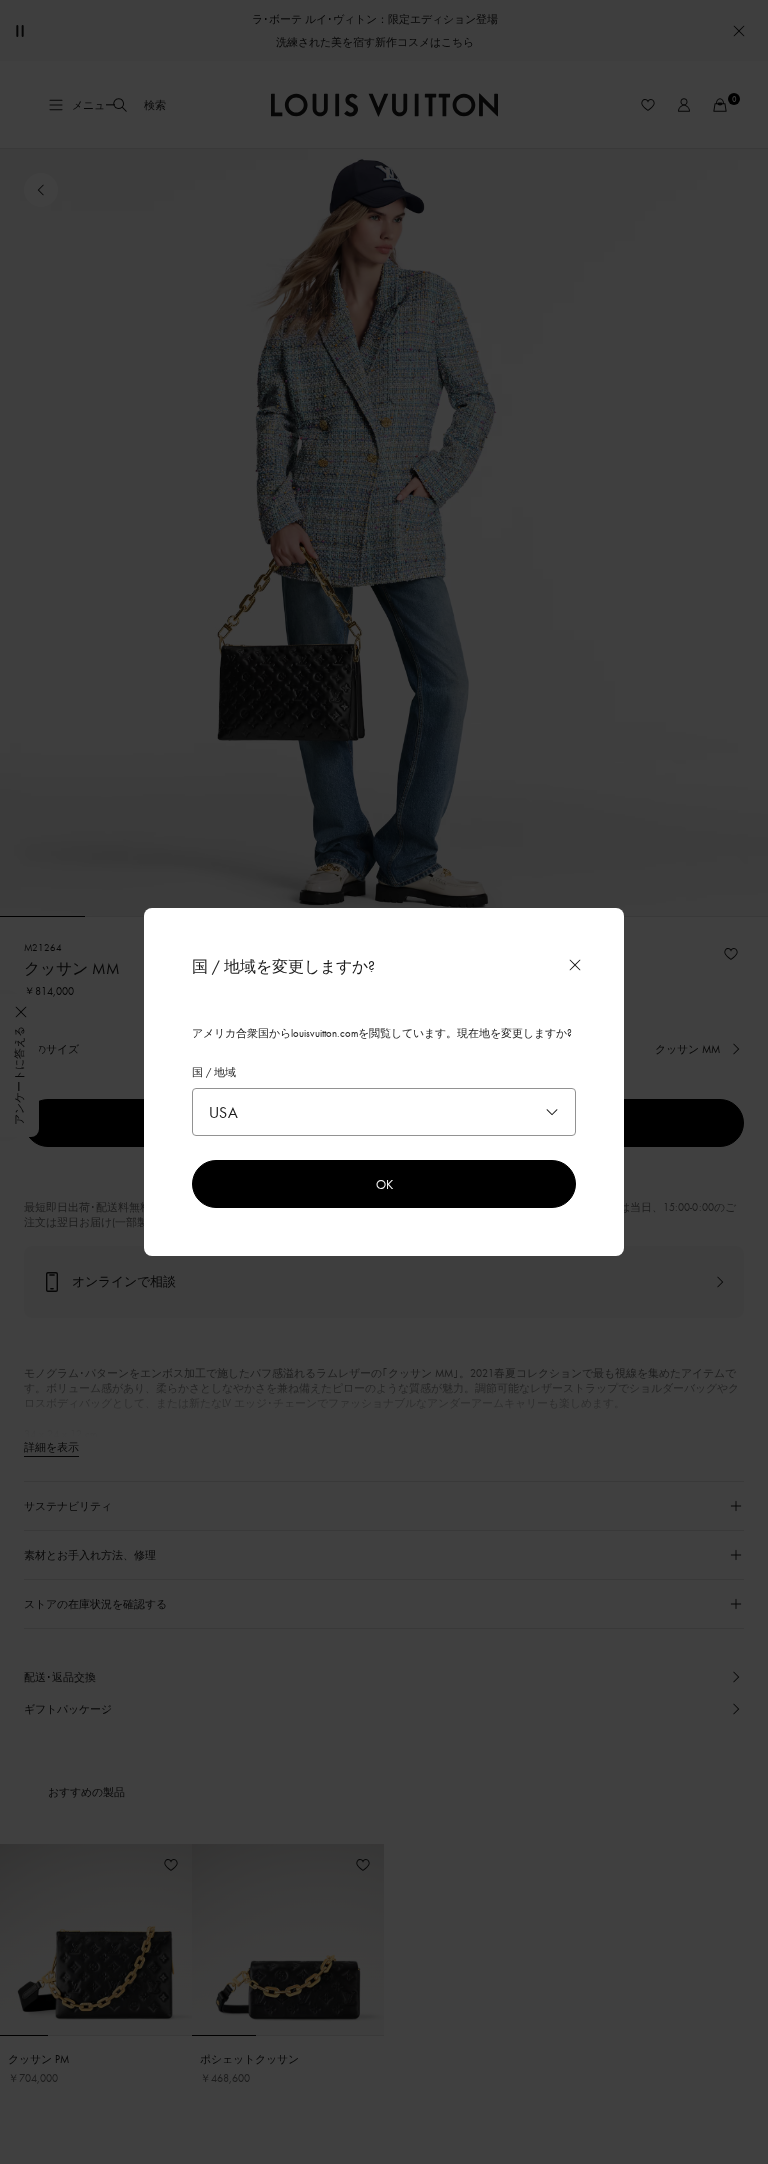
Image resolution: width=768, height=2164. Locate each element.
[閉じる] (575, 965)
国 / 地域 (214, 1072)
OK (384, 1184)
